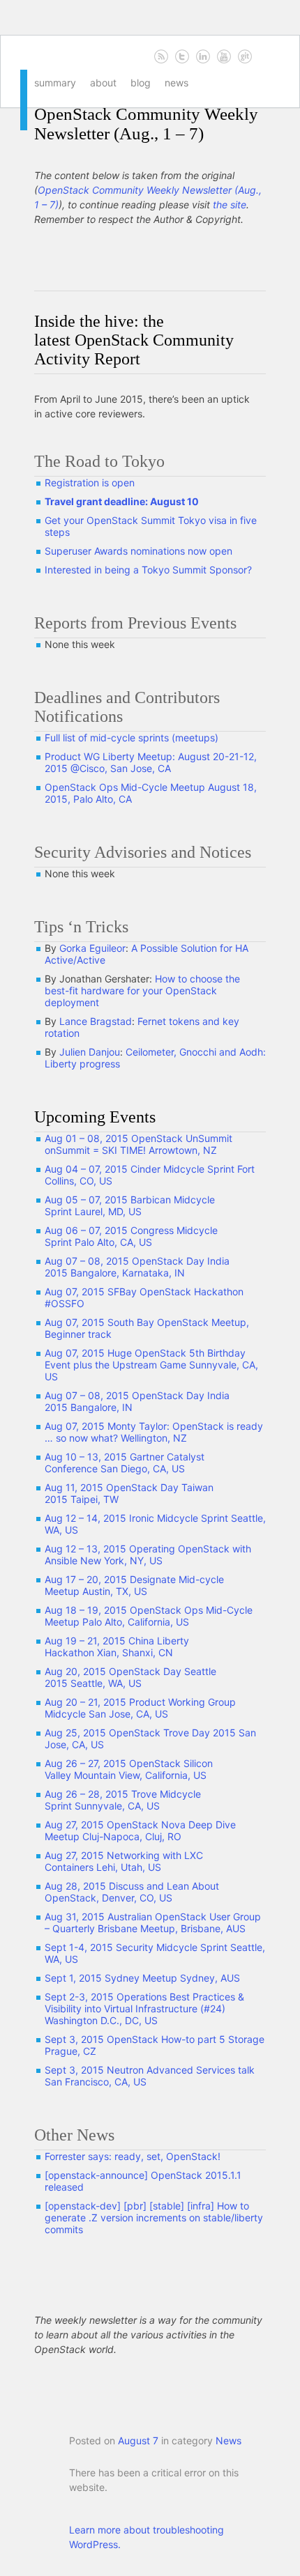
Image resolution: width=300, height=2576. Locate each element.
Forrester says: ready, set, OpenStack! (133, 2156)
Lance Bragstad (96, 1021)
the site (230, 205)
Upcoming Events (95, 1117)
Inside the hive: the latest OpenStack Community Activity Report (134, 340)
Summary (55, 83)
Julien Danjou (90, 1052)
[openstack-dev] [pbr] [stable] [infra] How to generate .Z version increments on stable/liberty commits (154, 2218)
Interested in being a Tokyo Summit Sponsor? (148, 570)
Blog (141, 83)
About (103, 83)
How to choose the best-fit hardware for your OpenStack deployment (142, 990)
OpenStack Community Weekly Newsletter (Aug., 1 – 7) (146, 124)
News (177, 83)
